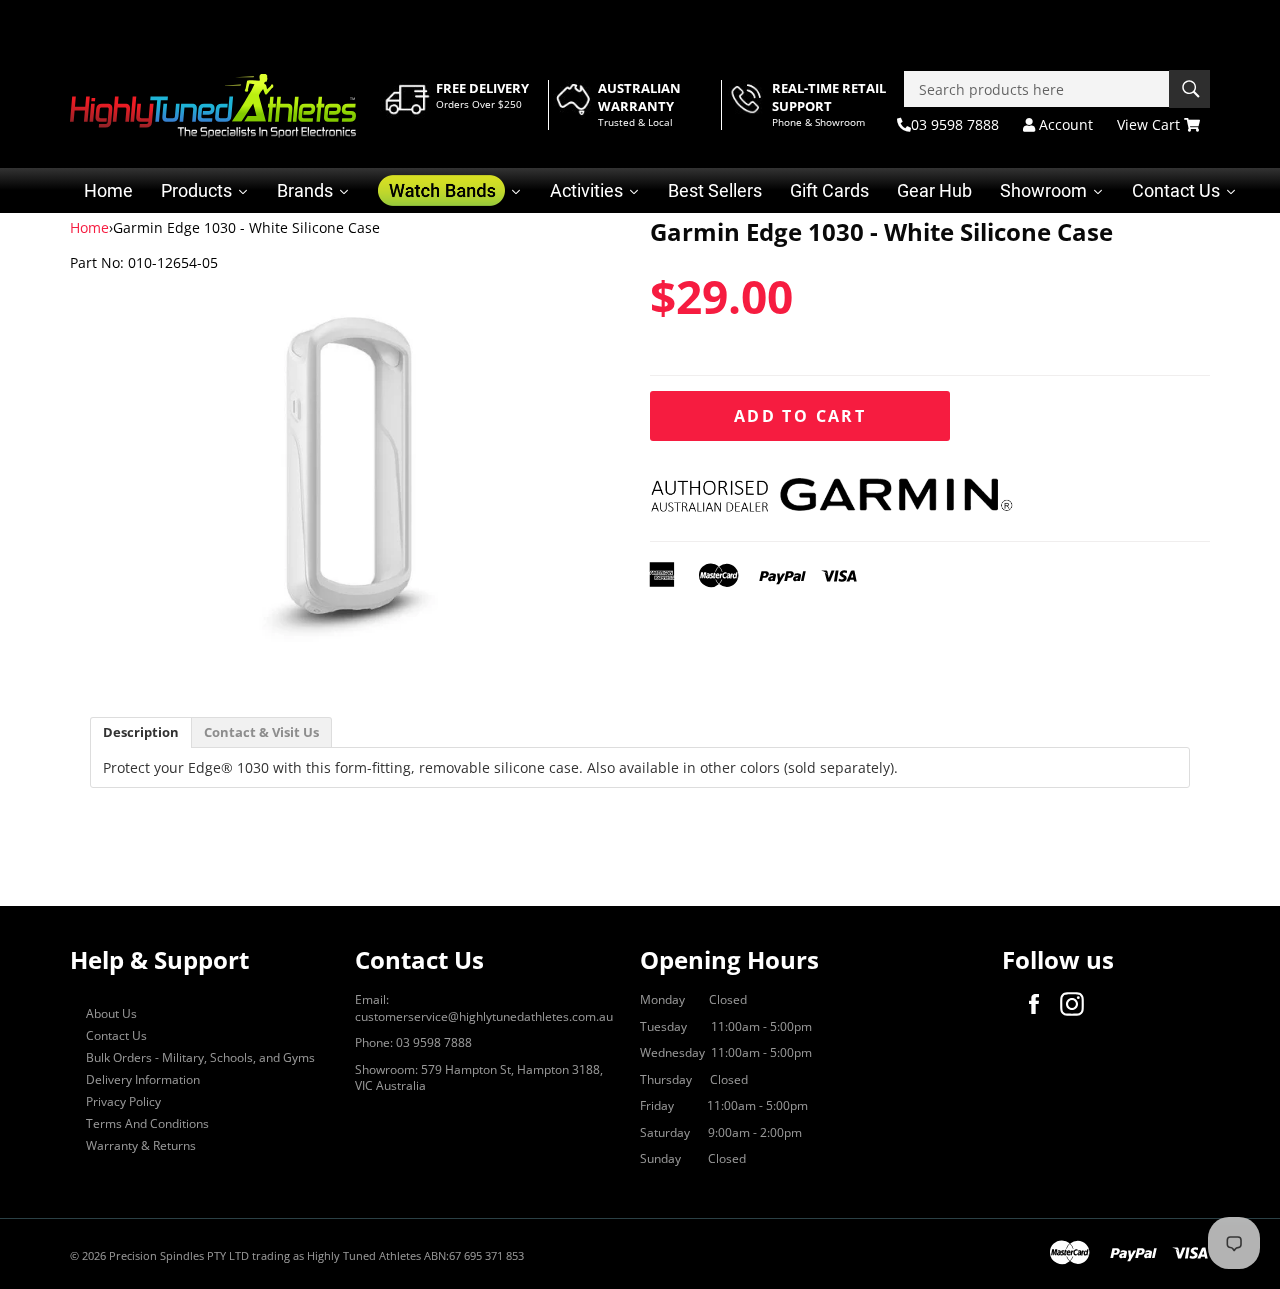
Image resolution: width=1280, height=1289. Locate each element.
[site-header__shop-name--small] (213, 106)
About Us (111, 1013)
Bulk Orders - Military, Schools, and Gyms (200, 1057)
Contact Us (116, 1035)
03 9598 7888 (955, 124)
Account (1064, 124)
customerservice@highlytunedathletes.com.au (484, 1016)
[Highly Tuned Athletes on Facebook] (1039, 1004)
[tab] (141, 732)
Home (89, 227)
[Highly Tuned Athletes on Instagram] (1077, 1004)
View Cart (1150, 124)
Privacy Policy (123, 1101)
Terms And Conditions (147, 1123)
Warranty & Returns (141, 1145)
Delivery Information (143, 1079)
